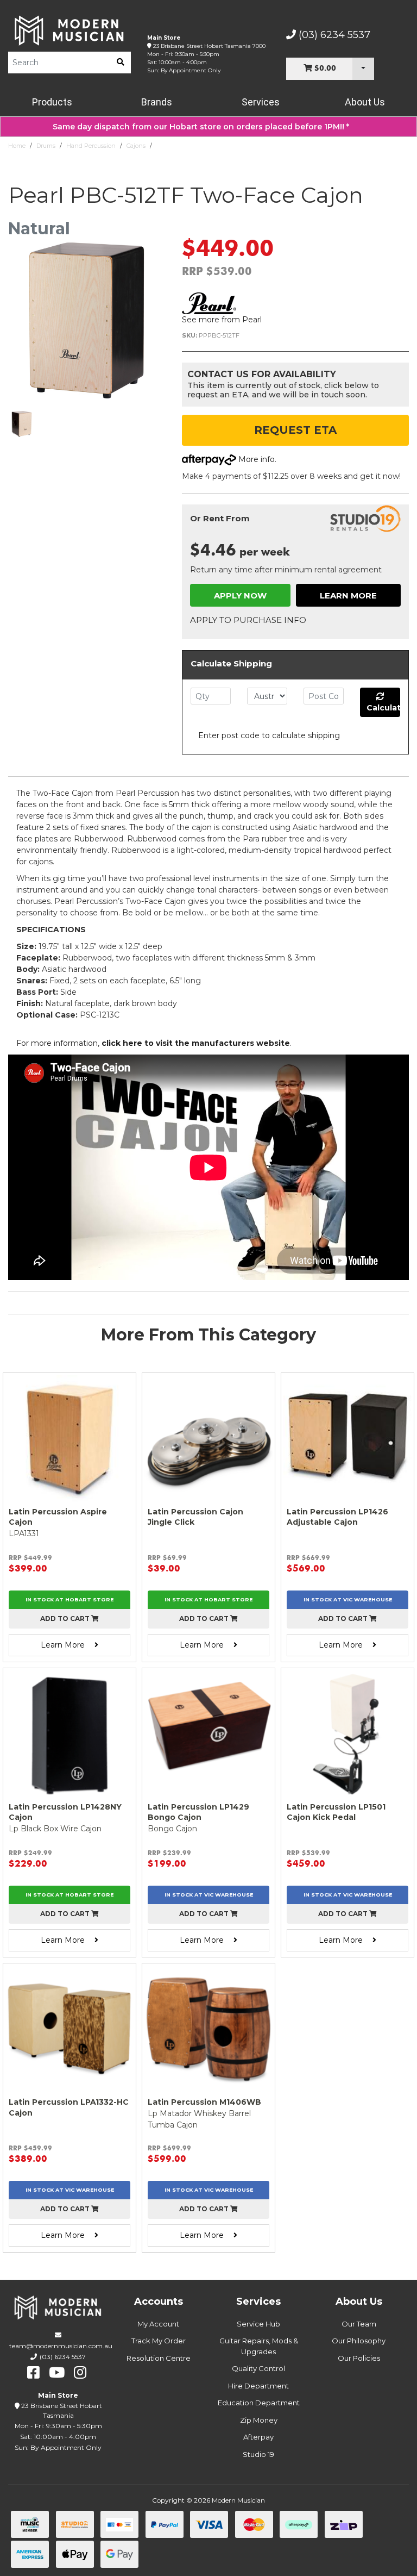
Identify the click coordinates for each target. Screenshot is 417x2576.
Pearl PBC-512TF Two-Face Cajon (204, 146)
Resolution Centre (159, 2358)
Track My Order (159, 2341)
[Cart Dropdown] (363, 69)
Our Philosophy (359, 2341)
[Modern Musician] (69, 30)
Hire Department (258, 2386)
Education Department (259, 2403)
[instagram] (80, 2373)
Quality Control (258, 2368)
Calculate (383, 708)
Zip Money (259, 2420)
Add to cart (66, 1618)
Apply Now (240, 595)
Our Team (359, 2324)
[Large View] (22, 424)
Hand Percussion (91, 146)
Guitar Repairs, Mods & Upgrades (259, 2346)
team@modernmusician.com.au (61, 2346)
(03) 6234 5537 (333, 35)
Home (17, 146)
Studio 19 (258, 2454)
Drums (46, 146)
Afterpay (258, 2437)
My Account (158, 2324)
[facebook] (33, 2373)
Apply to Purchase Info (248, 620)
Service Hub (258, 2324)
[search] (121, 63)
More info (255, 459)
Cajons (136, 146)
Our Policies (359, 2358)
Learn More (348, 595)
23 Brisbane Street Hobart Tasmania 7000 (209, 46)
